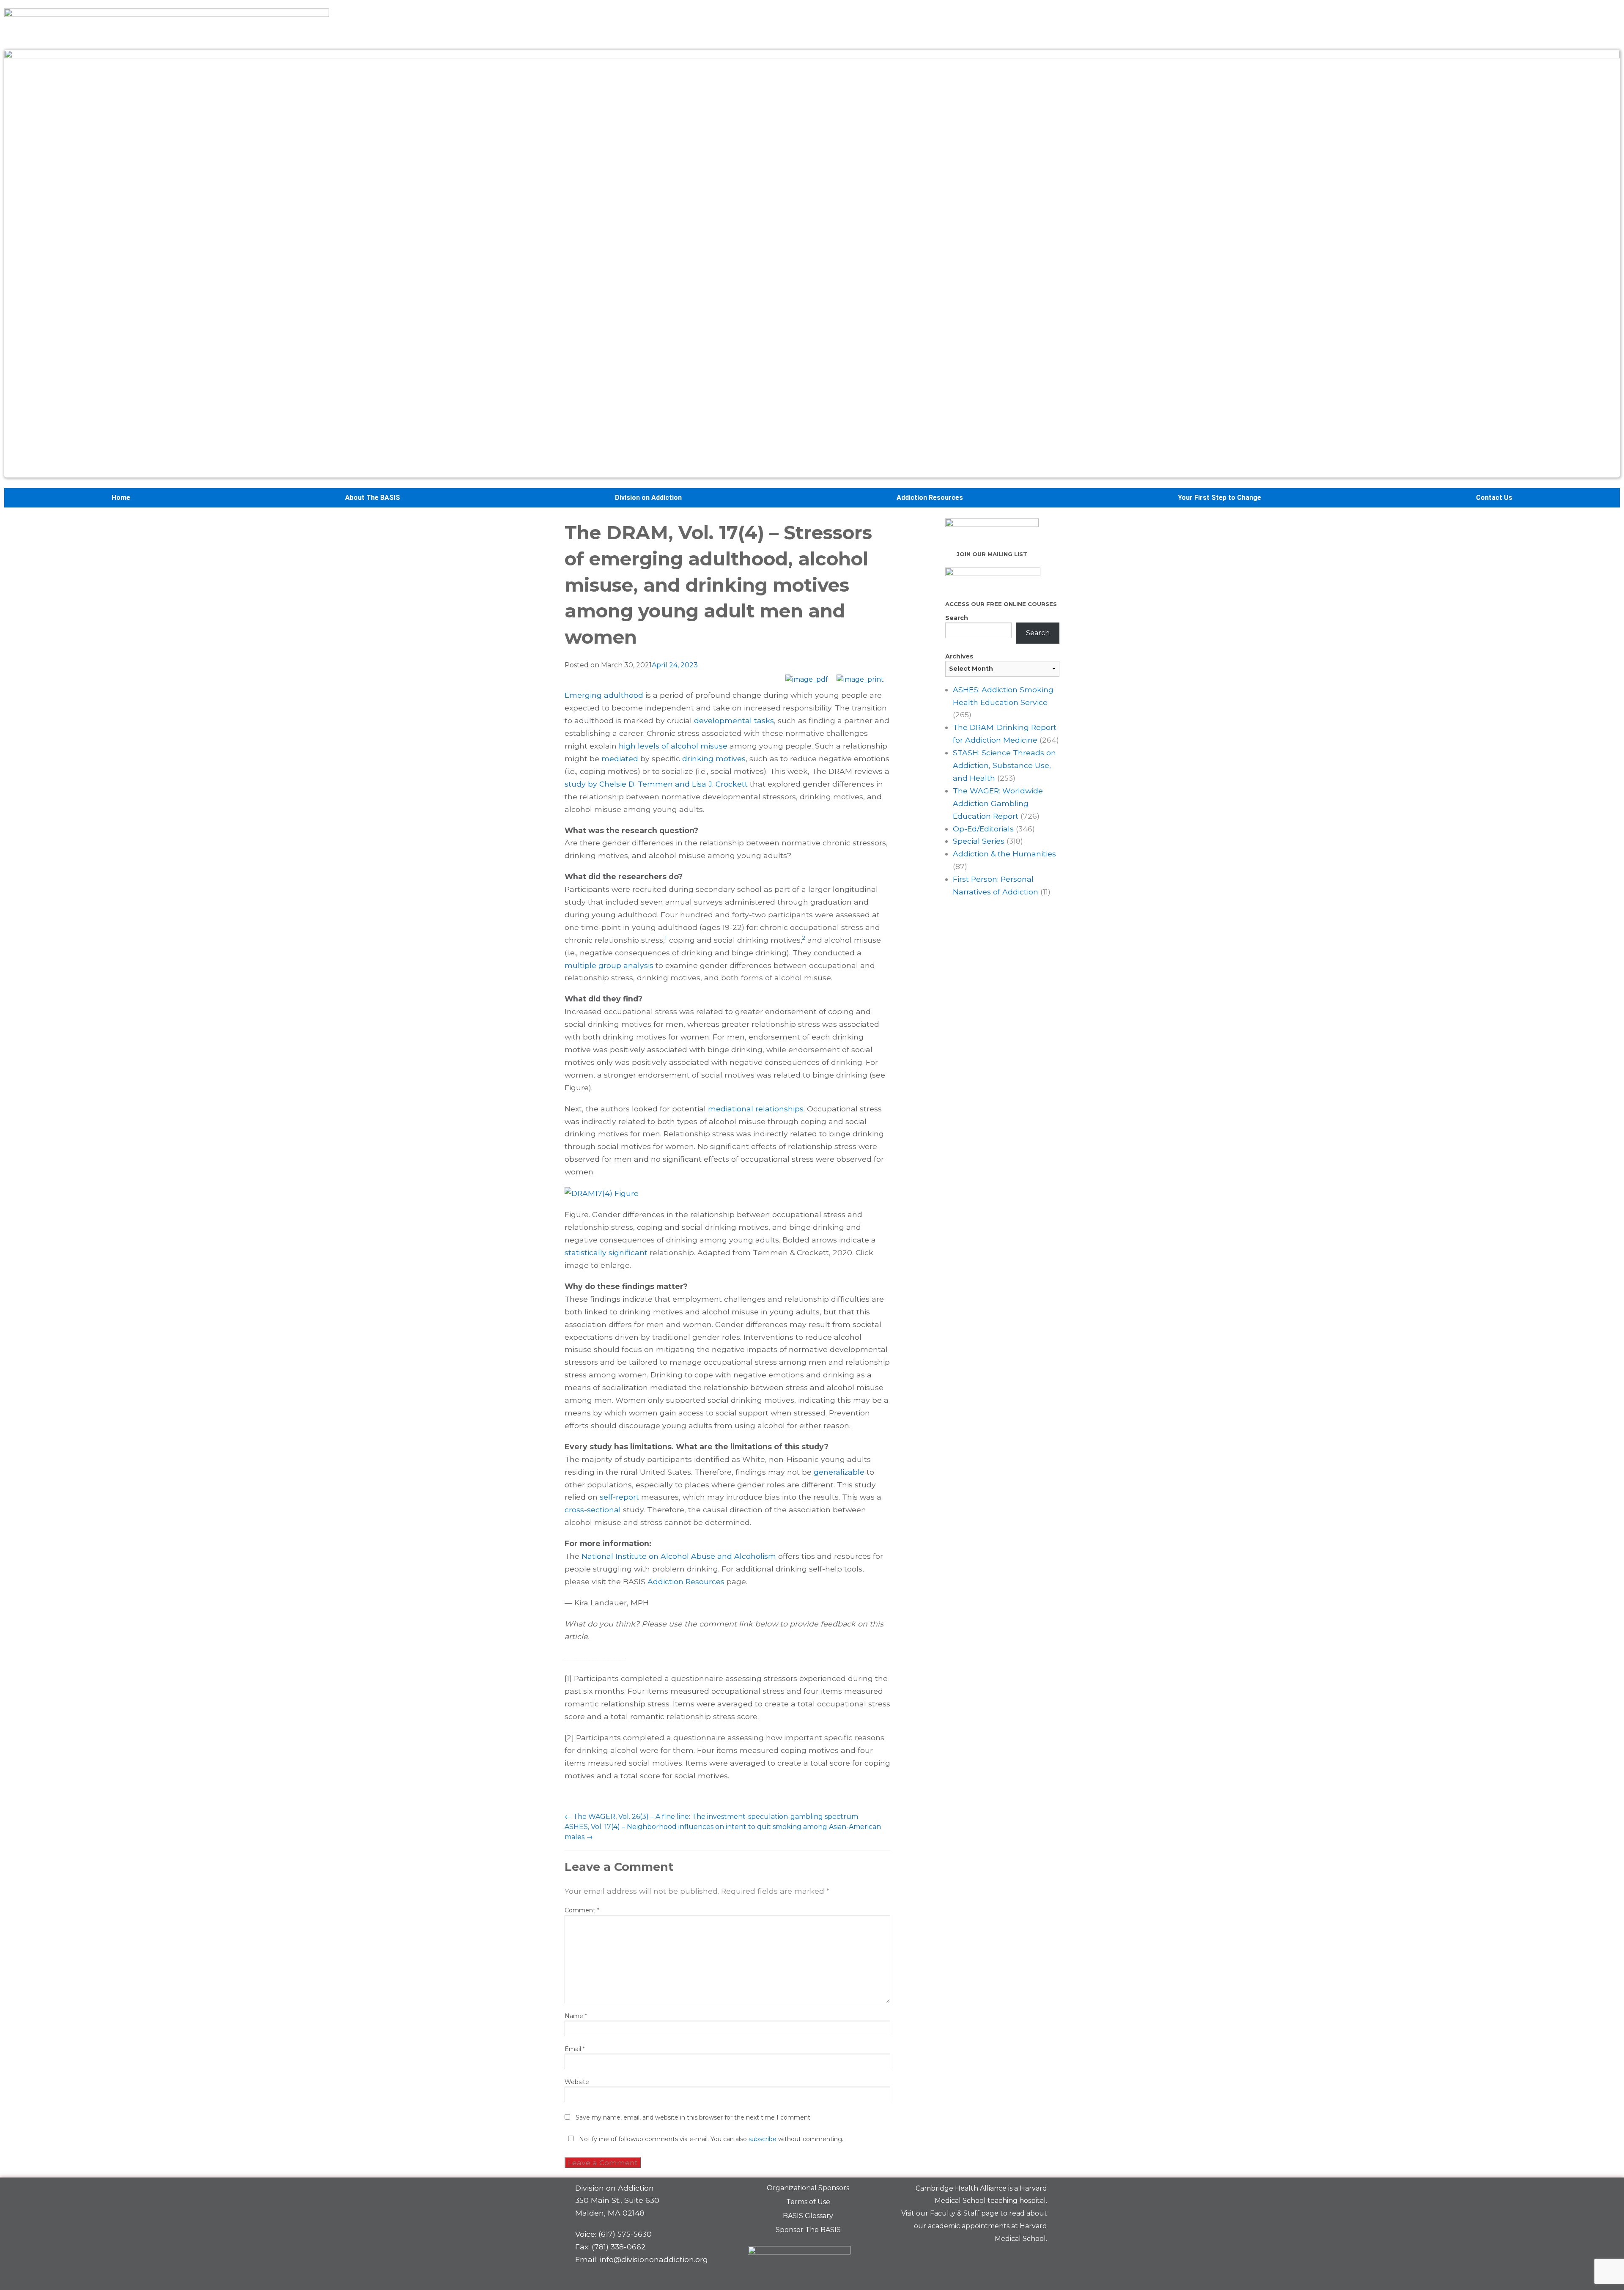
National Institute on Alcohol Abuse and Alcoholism (679, 1556)
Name (576, 2016)
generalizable (839, 1472)
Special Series (979, 841)
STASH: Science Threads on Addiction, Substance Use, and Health (1004, 765)
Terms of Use (808, 2202)
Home (121, 498)
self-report (619, 1497)
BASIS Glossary (808, 2216)
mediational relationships (756, 1109)
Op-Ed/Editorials (983, 829)
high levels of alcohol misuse (673, 746)
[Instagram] (1037, 2259)
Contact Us (1494, 498)
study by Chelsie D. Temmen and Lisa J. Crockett (656, 784)
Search (957, 618)
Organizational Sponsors (808, 2188)
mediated (620, 758)
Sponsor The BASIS (808, 2230)
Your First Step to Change (1219, 498)
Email (575, 2049)
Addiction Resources (930, 498)
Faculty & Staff (955, 2213)
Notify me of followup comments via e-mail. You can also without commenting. (710, 2139)
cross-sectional (593, 1510)
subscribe (763, 2139)
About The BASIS (373, 498)
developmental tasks (734, 720)
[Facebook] (978, 2259)
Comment (582, 1910)
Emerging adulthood (604, 695)
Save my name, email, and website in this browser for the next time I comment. (694, 2117)
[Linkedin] (1007, 2259)
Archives (959, 656)
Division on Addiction (648, 498)
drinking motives (714, 758)
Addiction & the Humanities (1004, 854)
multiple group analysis (609, 965)
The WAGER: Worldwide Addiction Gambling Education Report (998, 803)
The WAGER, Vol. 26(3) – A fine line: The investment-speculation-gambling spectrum (711, 1817)
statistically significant (606, 1252)
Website (577, 2082)
